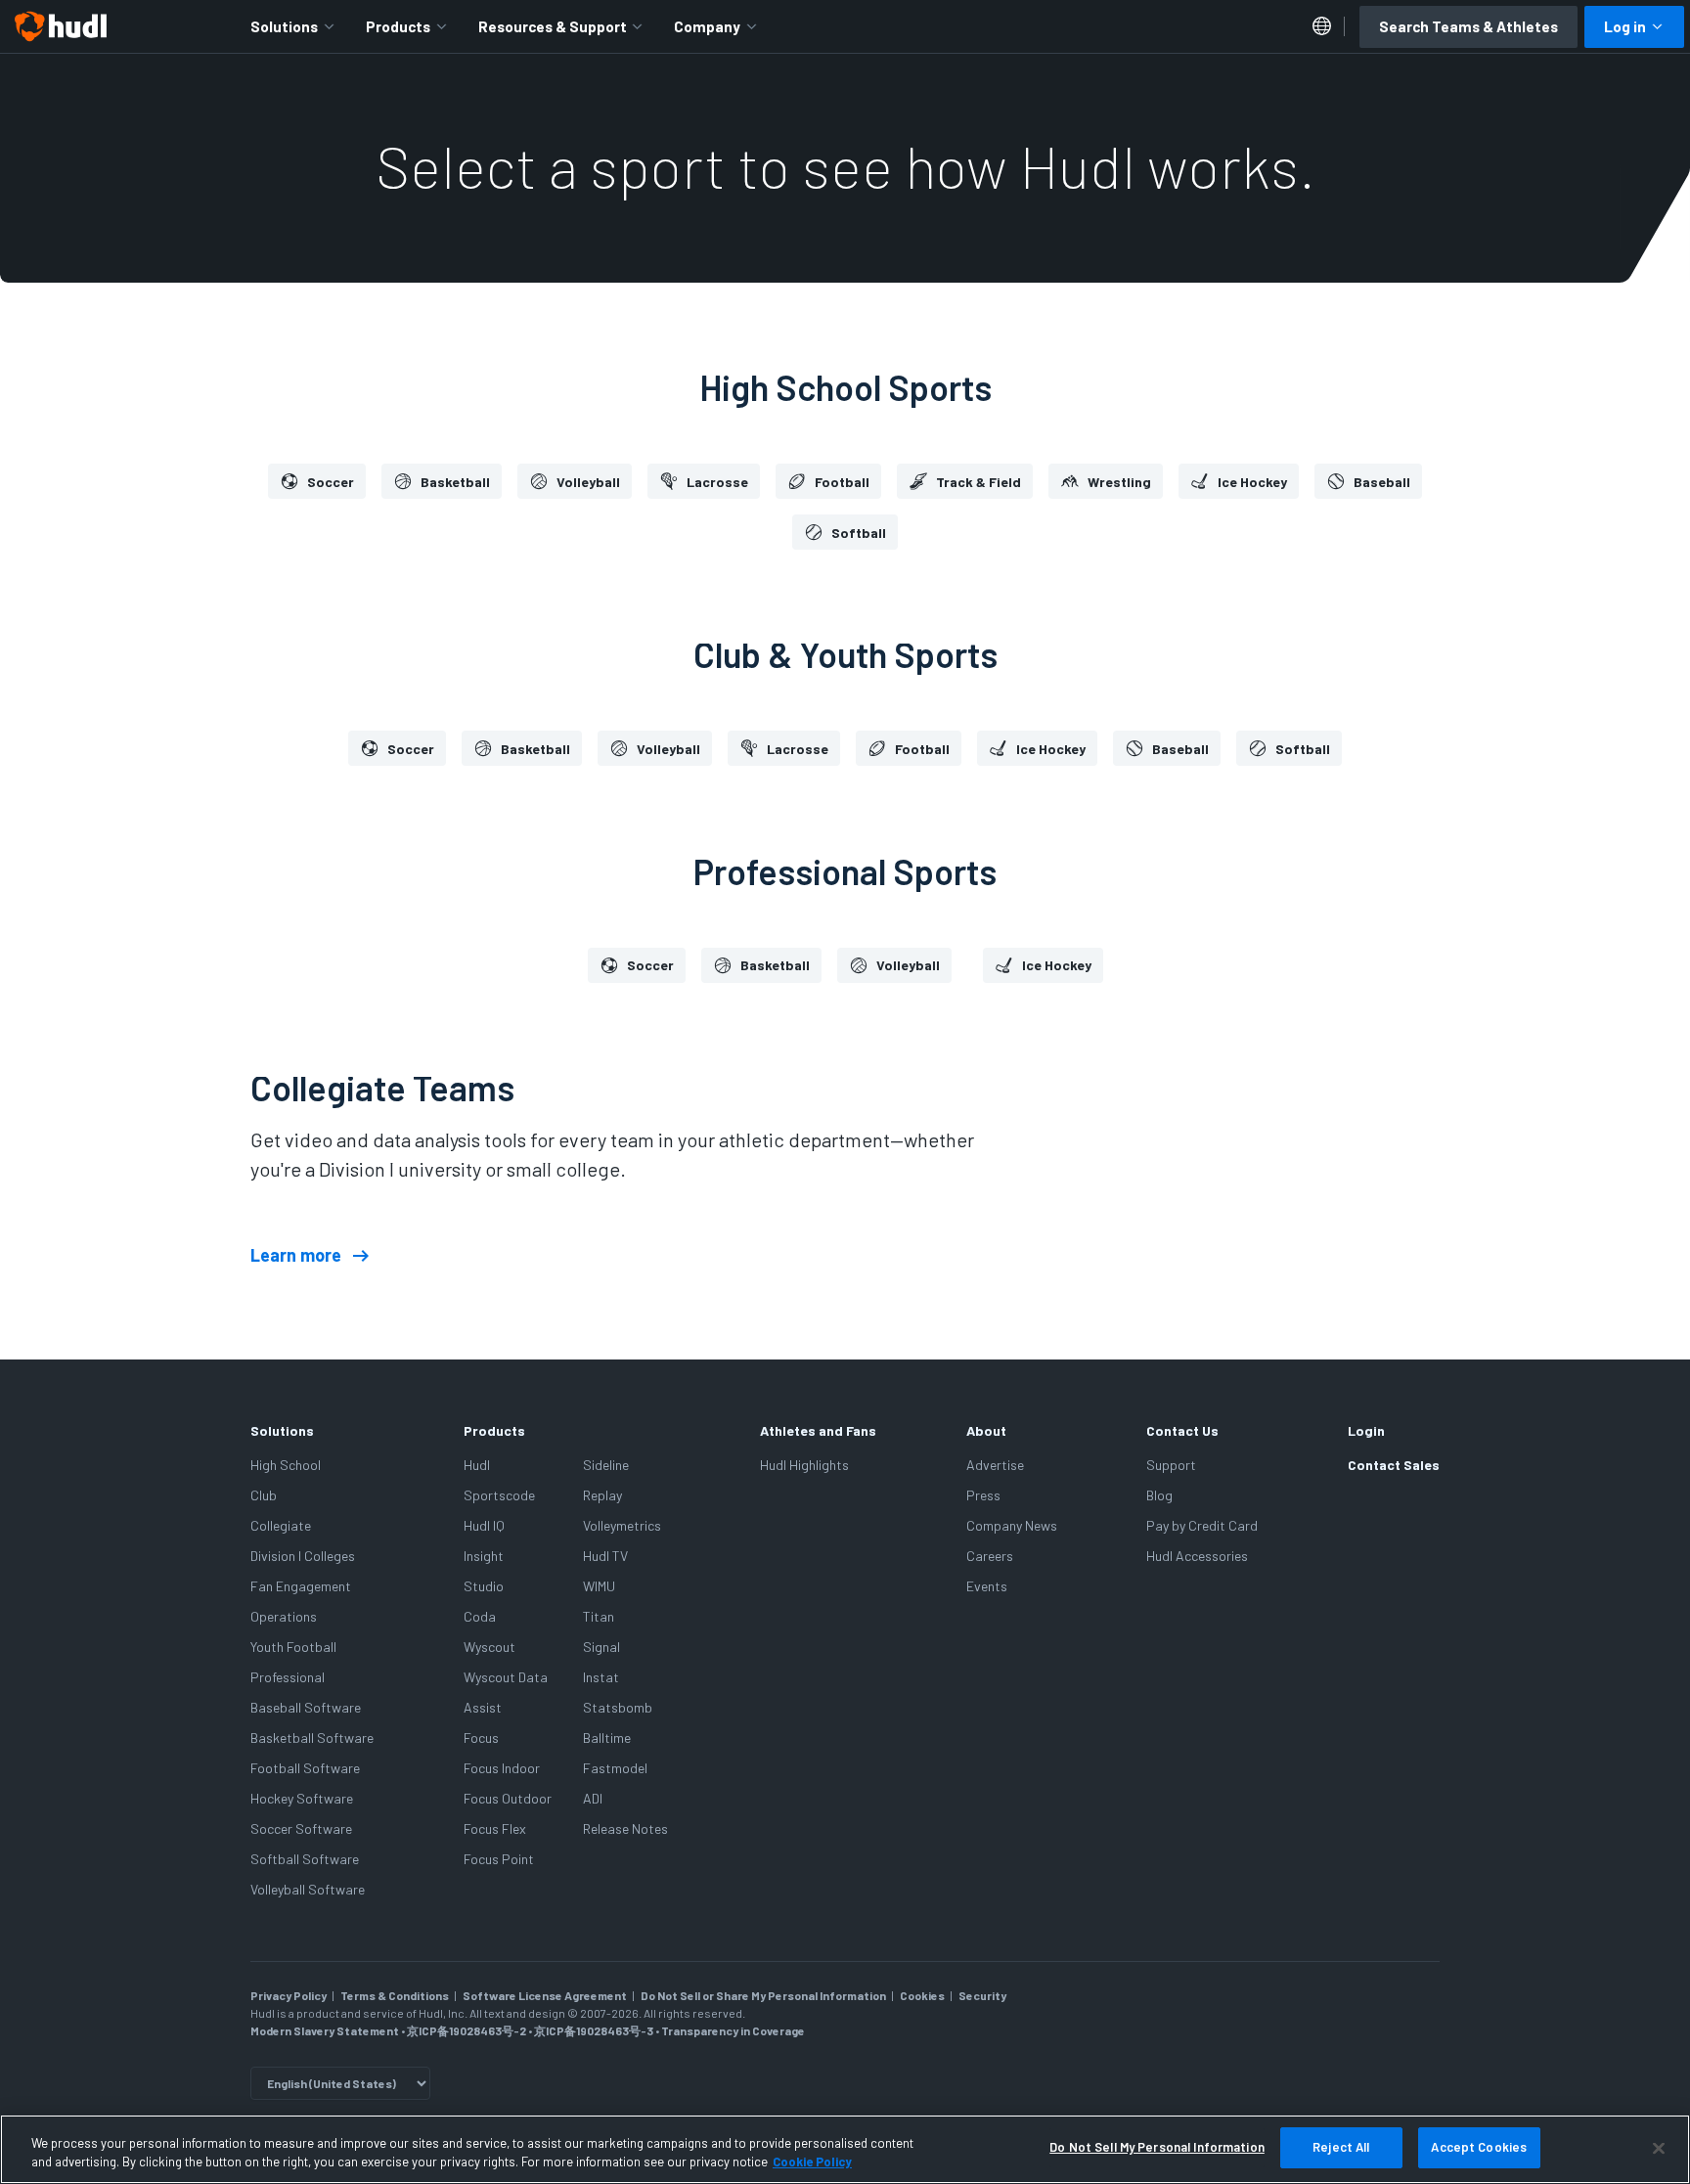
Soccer (331, 482)
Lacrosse (717, 482)
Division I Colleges (303, 1556)
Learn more (296, 1256)
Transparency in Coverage (733, 2030)
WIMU (599, 1586)
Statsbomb (618, 1707)
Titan (599, 1616)
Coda (480, 1616)
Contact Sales (1394, 1465)
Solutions (284, 26)
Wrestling (1119, 482)
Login (1366, 1430)
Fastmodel (615, 1768)
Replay (602, 1495)
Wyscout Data (506, 1677)
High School (286, 1465)
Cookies (922, 1995)
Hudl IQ (484, 1525)
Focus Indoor (502, 1768)
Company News (1012, 1525)
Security (982, 1995)
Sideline (606, 1465)
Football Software (305, 1768)
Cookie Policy (812, 2162)
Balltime (607, 1738)
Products (398, 26)
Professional (288, 1677)
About (986, 1430)
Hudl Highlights (804, 1465)
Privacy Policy (289, 1995)
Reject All (1341, 2147)
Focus (481, 1738)
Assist (483, 1707)
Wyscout (489, 1647)
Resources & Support (553, 26)
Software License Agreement (545, 1995)
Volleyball (588, 482)
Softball (859, 533)
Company (707, 26)
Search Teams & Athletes (1468, 26)
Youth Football (293, 1647)
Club (264, 1495)
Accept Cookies (1479, 2147)
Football (842, 482)
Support (1171, 1465)
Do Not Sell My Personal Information (1157, 2147)
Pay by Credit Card (1202, 1525)
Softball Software (305, 1859)
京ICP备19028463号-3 (595, 2030)
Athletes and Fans (818, 1430)
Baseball (1382, 482)
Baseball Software (306, 1707)
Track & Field (978, 482)
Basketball (455, 482)
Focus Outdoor (508, 1798)
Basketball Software (312, 1738)
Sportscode (499, 1495)
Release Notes (625, 1828)
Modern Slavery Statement (325, 2030)
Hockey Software (302, 1798)
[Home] (61, 26)
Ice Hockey (1252, 482)
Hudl (477, 1465)
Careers (990, 1556)
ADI (593, 1798)
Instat (601, 1677)
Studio (484, 1586)
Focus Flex (495, 1828)
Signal (601, 1647)
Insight (484, 1556)
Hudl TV (605, 1556)
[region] (845, 2149)
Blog (1159, 1495)
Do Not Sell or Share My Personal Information (763, 1995)
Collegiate (281, 1525)
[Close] (1659, 2148)
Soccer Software (301, 1828)
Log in (1625, 26)
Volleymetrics (622, 1525)
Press (983, 1495)
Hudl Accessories (1197, 1556)
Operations (284, 1616)
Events (987, 1586)
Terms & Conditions (395, 1995)
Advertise (995, 1465)
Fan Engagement (301, 1586)
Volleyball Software (308, 1889)
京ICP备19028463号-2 (467, 2030)
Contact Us (1182, 1430)
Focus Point (499, 1859)
